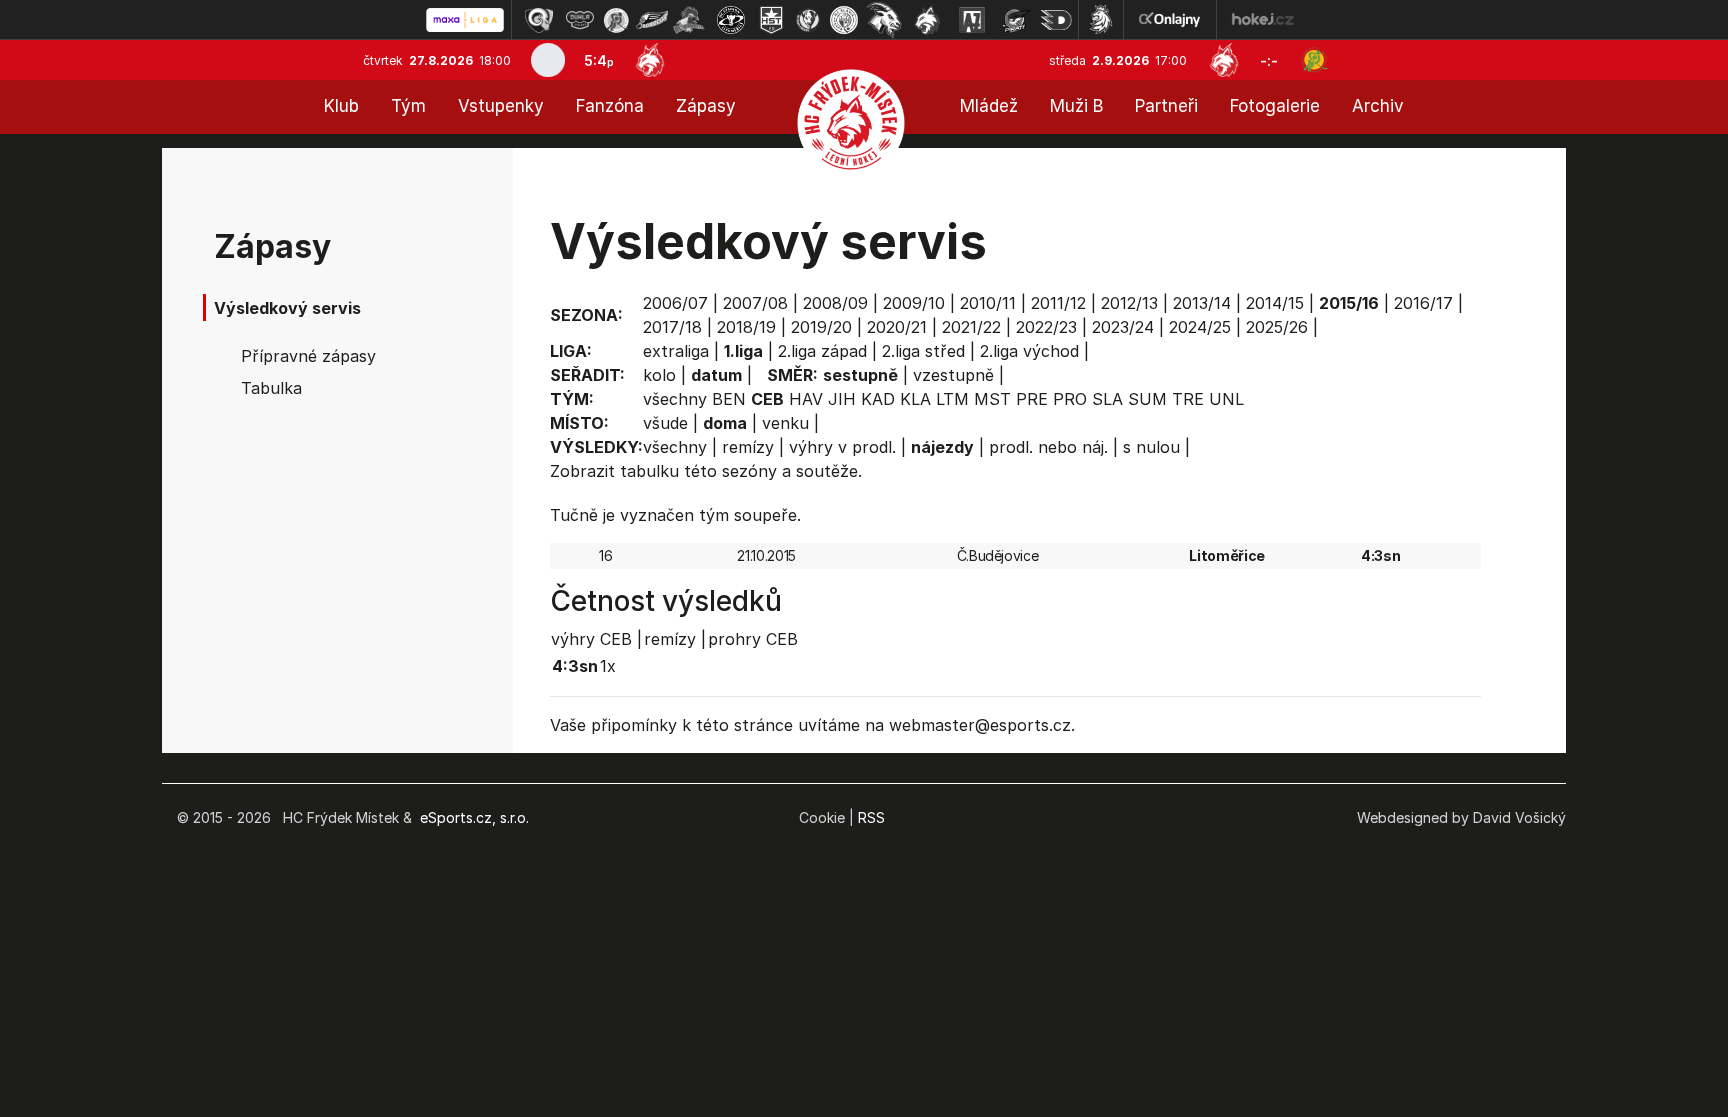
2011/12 (1058, 303)
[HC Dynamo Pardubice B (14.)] (1056, 20)
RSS (871, 817)
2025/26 (1277, 327)
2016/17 (1423, 303)
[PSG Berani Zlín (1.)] (539, 20)
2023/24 (1123, 327)
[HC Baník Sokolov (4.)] (652, 20)
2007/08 (755, 303)
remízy (748, 447)
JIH (842, 399)
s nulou (1151, 447)
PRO (1070, 399)
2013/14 (1202, 303)
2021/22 (971, 327)
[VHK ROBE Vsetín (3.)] (616, 20)
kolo (659, 375)
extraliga (676, 351)
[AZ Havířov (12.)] (972, 20)
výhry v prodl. (842, 447)
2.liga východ (1029, 351)
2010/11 (988, 303)
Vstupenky (501, 106)
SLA (1107, 399)
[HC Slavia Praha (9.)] (844, 20)
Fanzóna (610, 106)
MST (992, 399)
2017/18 (672, 327)
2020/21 (897, 327)
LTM (952, 399)
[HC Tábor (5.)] (689, 20)
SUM (1147, 399)
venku (785, 423)
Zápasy (706, 106)
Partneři (1166, 106)
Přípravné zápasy (308, 356)
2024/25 (1200, 327)
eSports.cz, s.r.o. (474, 817)
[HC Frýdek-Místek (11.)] (928, 20)
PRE (1032, 399)
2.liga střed (923, 351)
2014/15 (1275, 303)
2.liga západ (822, 351)
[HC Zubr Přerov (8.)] (808, 20)
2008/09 (835, 303)
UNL (1226, 399)
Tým (408, 106)
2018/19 (746, 327)
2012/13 (1129, 303)
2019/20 (821, 327)
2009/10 (914, 303)
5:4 (599, 60)
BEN (729, 399)
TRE (1188, 399)
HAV (806, 399)
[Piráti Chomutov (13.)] (1016, 20)
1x (608, 666)
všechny (675, 399)
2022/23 (1046, 327)
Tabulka (271, 388)
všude (665, 423)
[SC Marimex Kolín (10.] (884, 20)
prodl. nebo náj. (1048, 447)
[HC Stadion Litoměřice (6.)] (731, 20)
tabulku (649, 471)
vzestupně (953, 375)
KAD (878, 399)
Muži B (1076, 106)
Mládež (989, 106)
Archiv (1378, 106)
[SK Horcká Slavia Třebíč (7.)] (771, 20)
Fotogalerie (1275, 106)
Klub (341, 106)
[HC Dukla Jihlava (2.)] (580, 20)
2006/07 (675, 303)
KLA (915, 399)
